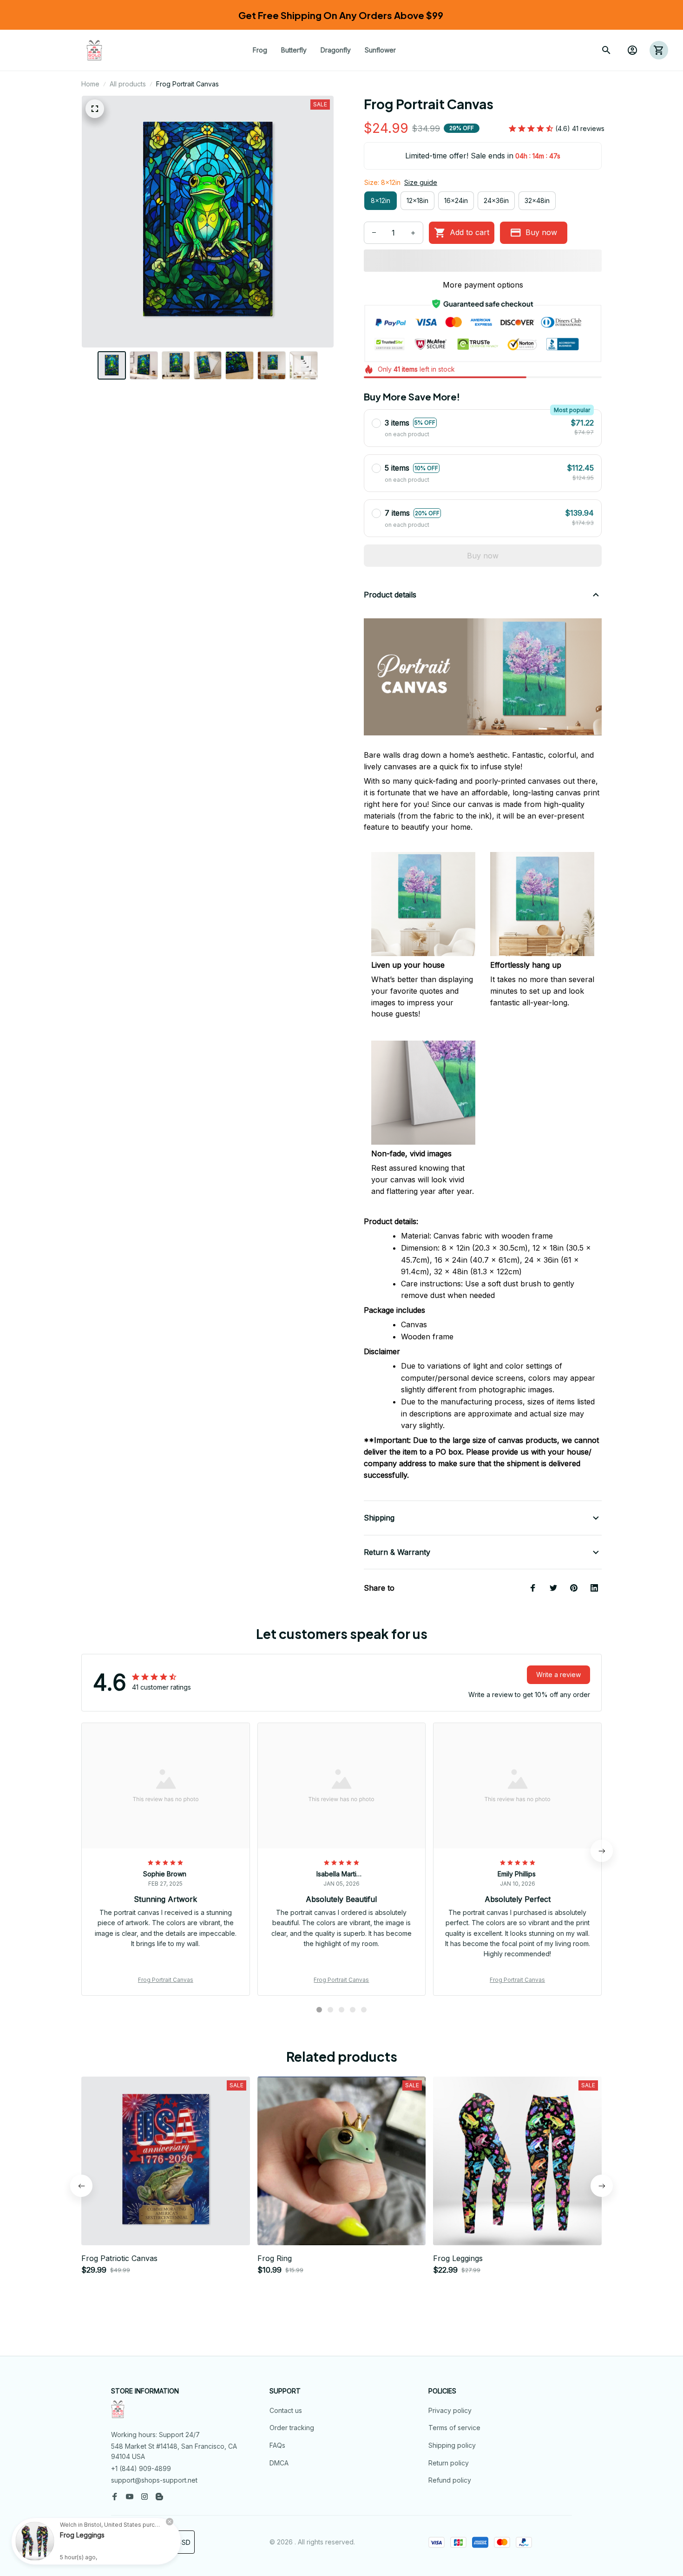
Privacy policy (450, 2410)
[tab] (319, 2010)
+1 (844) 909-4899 (141, 2468)
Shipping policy (452, 2445)
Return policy (449, 2463)
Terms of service (454, 2428)
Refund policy (450, 2480)
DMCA (279, 2463)
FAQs (277, 2445)
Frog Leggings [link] (82, 2535)
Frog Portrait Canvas (166, 1980)
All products (128, 84)
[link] (35, 2541)
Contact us (286, 2410)
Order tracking (292, 2428)
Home (90, 84)
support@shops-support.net (154, 2480)
